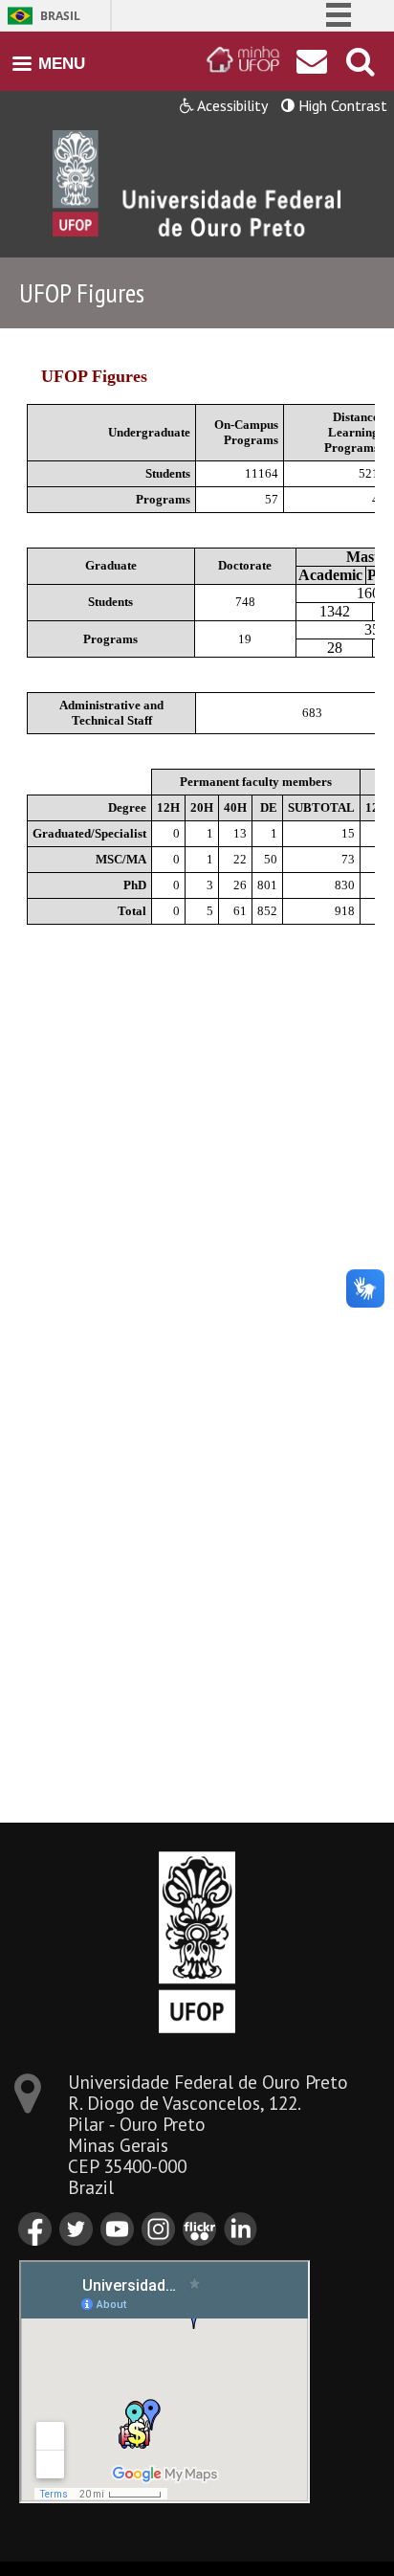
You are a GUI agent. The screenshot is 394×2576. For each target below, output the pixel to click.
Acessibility (231, 105)
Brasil (60, 16)
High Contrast (341, 105)
